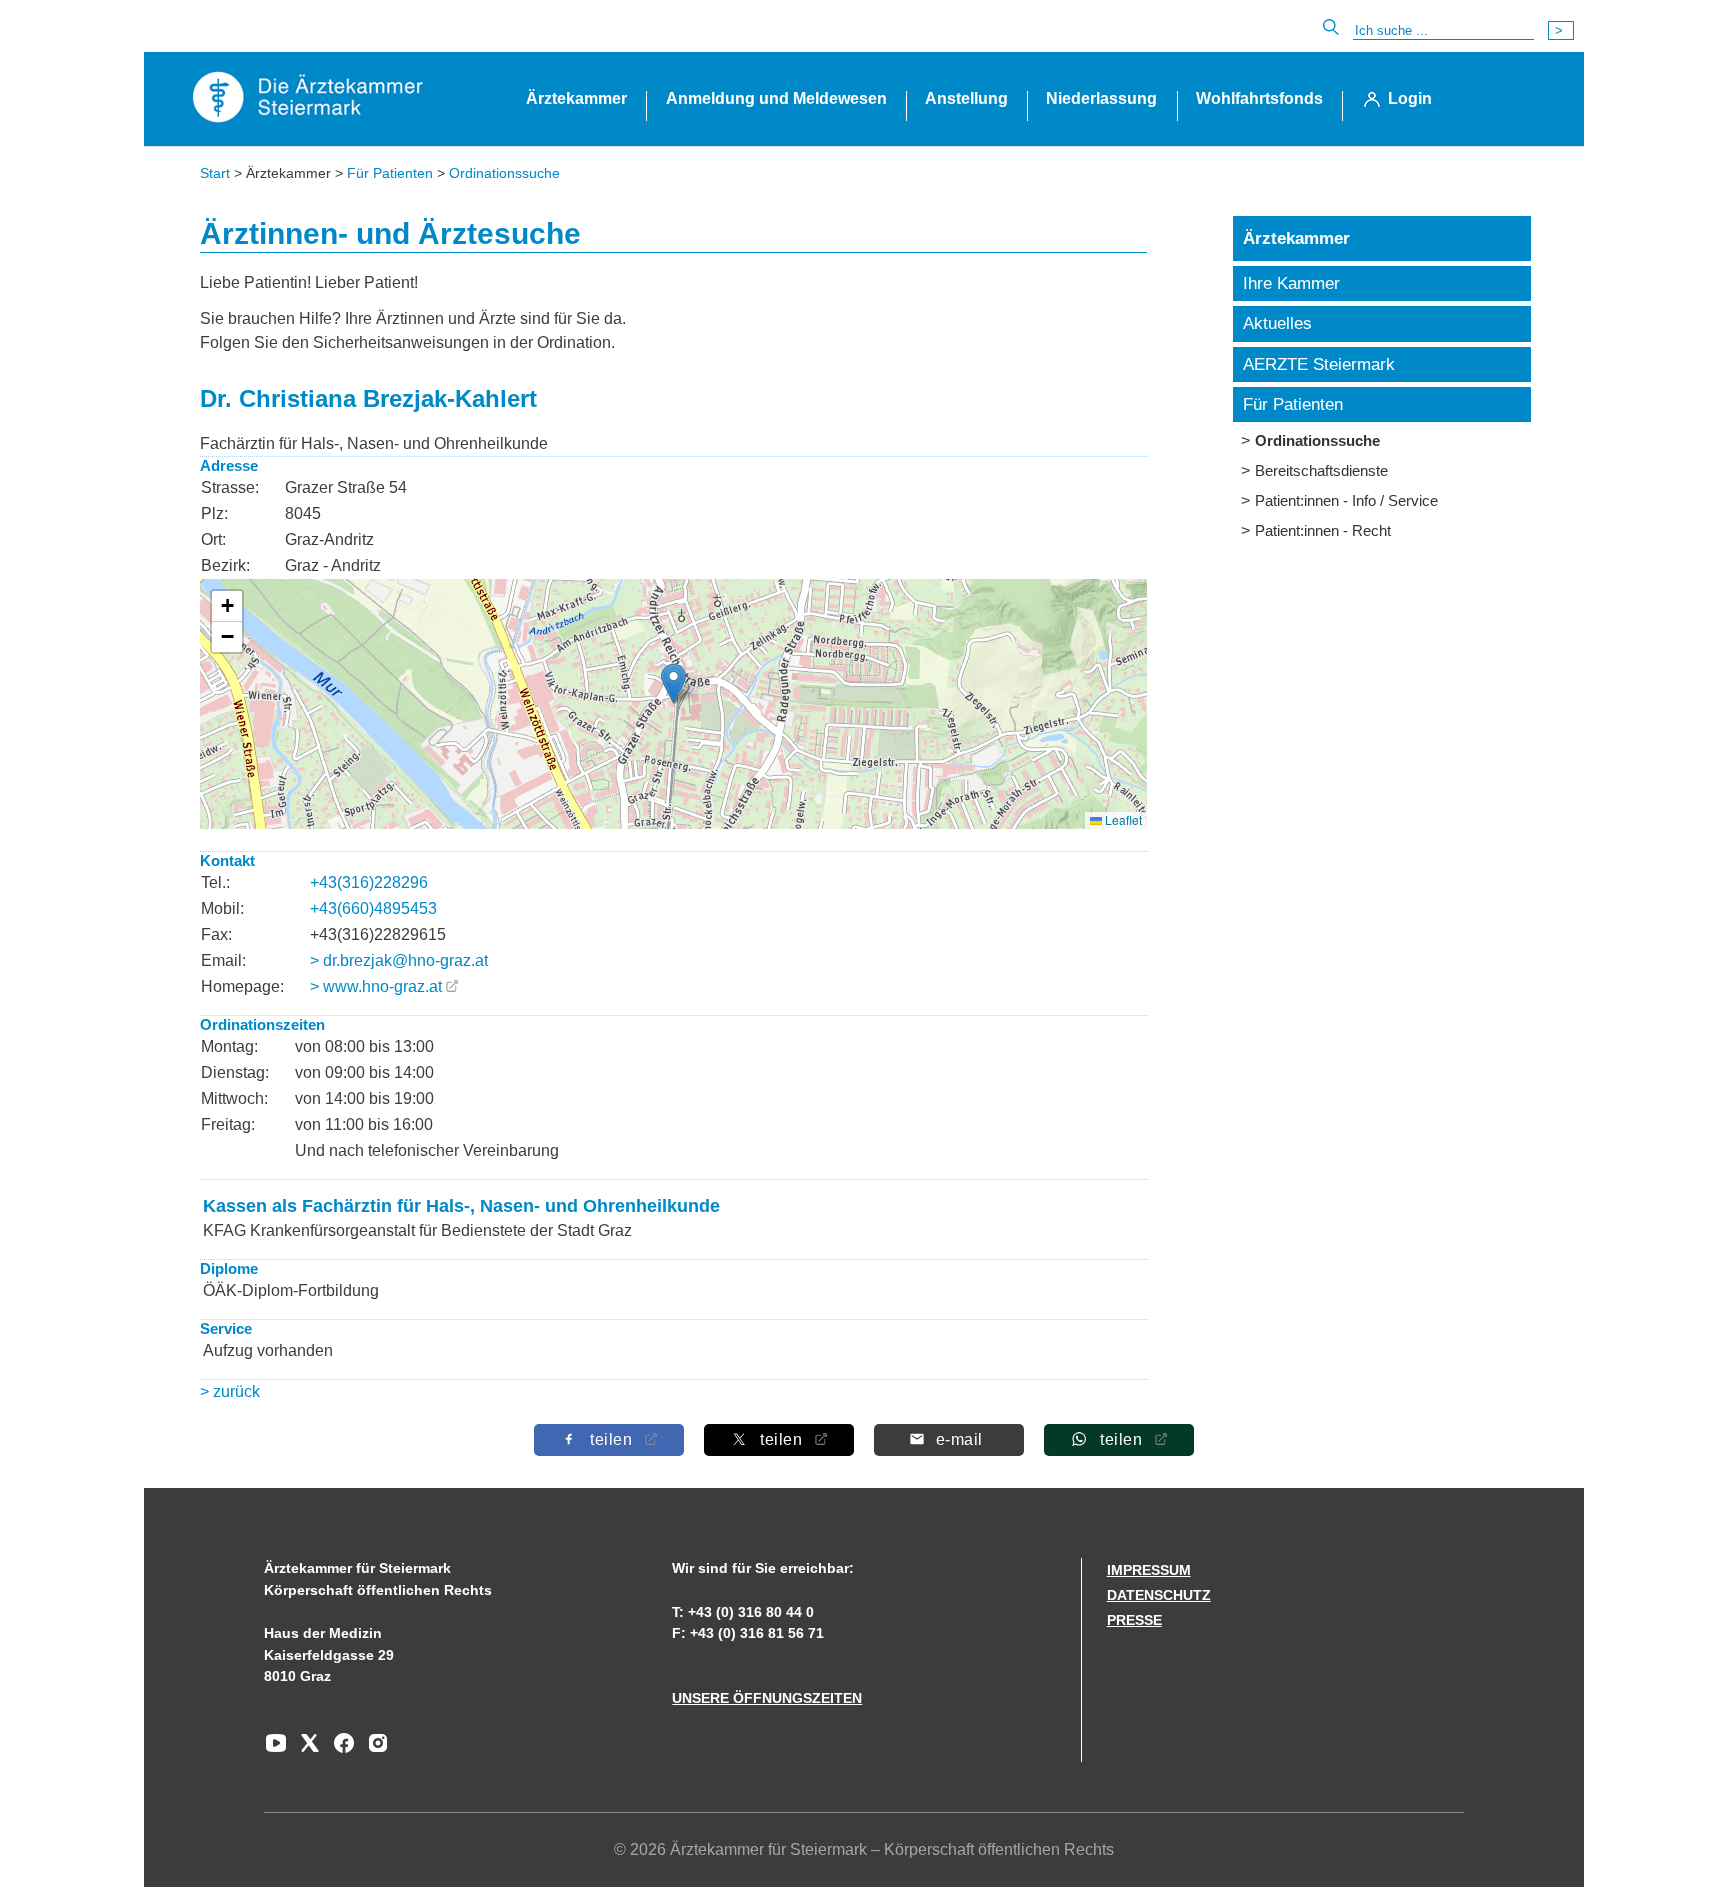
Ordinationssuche (504, 173)
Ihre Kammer (1291, 283)
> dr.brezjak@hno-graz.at (399, 960)
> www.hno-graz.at (376, 986)
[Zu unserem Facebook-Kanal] (339, 1750)
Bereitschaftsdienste (1321, 470)
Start (215, 173)
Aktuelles (1277, 323)
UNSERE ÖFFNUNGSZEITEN (767, 1698)
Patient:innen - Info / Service (1346, 500)
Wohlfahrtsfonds (1259, 98)
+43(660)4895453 (373, 908)
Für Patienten (390, 173)
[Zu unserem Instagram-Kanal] (373, 1750)
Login (1410, 98)
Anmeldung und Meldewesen (776, 98)
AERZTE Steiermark (1319, 364)
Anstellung (966, 98)
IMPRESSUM (1149, 1570)
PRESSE (1134, 1620)
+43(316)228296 (369, 882)
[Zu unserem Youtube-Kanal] (276, 1750)
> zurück (230, 1391)
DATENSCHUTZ (1159, 1595)
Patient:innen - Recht (1323, 530)
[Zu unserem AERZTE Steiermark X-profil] (305, 1750)
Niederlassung (1101, 98)
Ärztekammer (576, 98)
